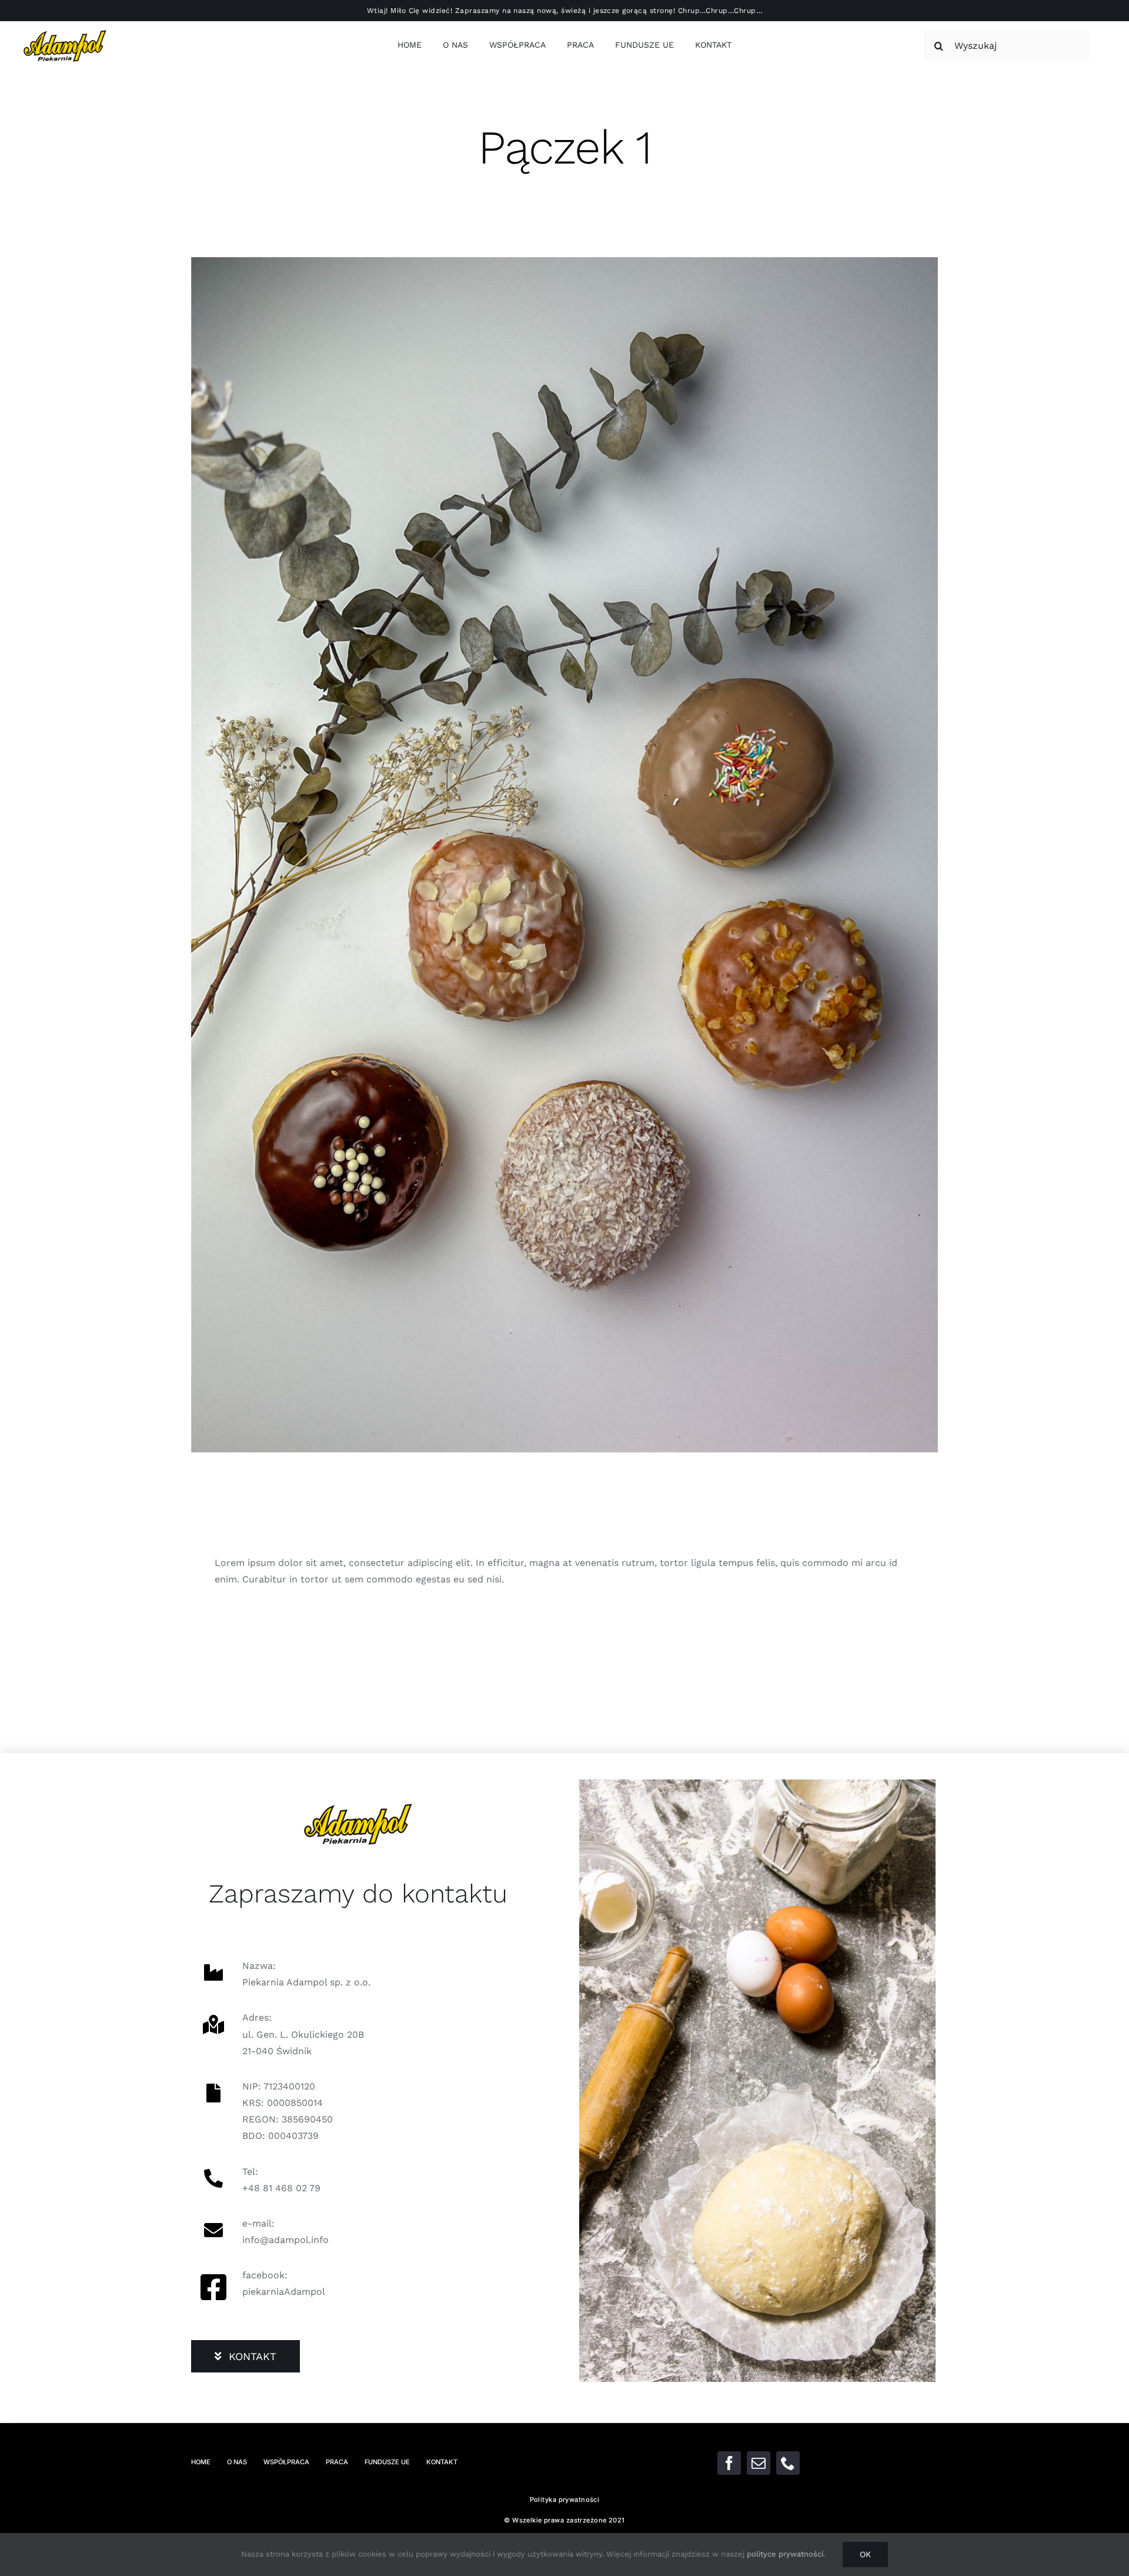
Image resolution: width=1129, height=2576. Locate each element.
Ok (865, 2554)
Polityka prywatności (565, 2500)
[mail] (759, 2463)
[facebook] (729, 2463)
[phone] (788, 2463)
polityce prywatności (785, 2554)
